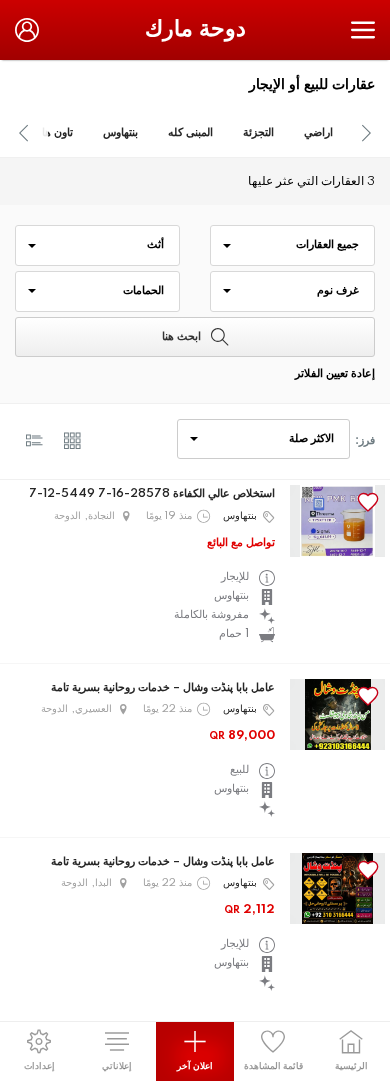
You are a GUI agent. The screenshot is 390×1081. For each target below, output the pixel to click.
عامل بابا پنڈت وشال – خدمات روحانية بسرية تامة (163, 688)
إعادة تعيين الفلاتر (335, 374)
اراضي (318, 133)
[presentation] (24, 133)
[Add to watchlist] (368, 502)
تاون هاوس (48, 133)
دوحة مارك (195, 29)
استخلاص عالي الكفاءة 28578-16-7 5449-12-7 (152, 494)
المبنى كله (190, 133)
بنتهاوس (120, 133)
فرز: (365, 441)
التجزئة (258, 133)
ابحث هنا (181, 337)
